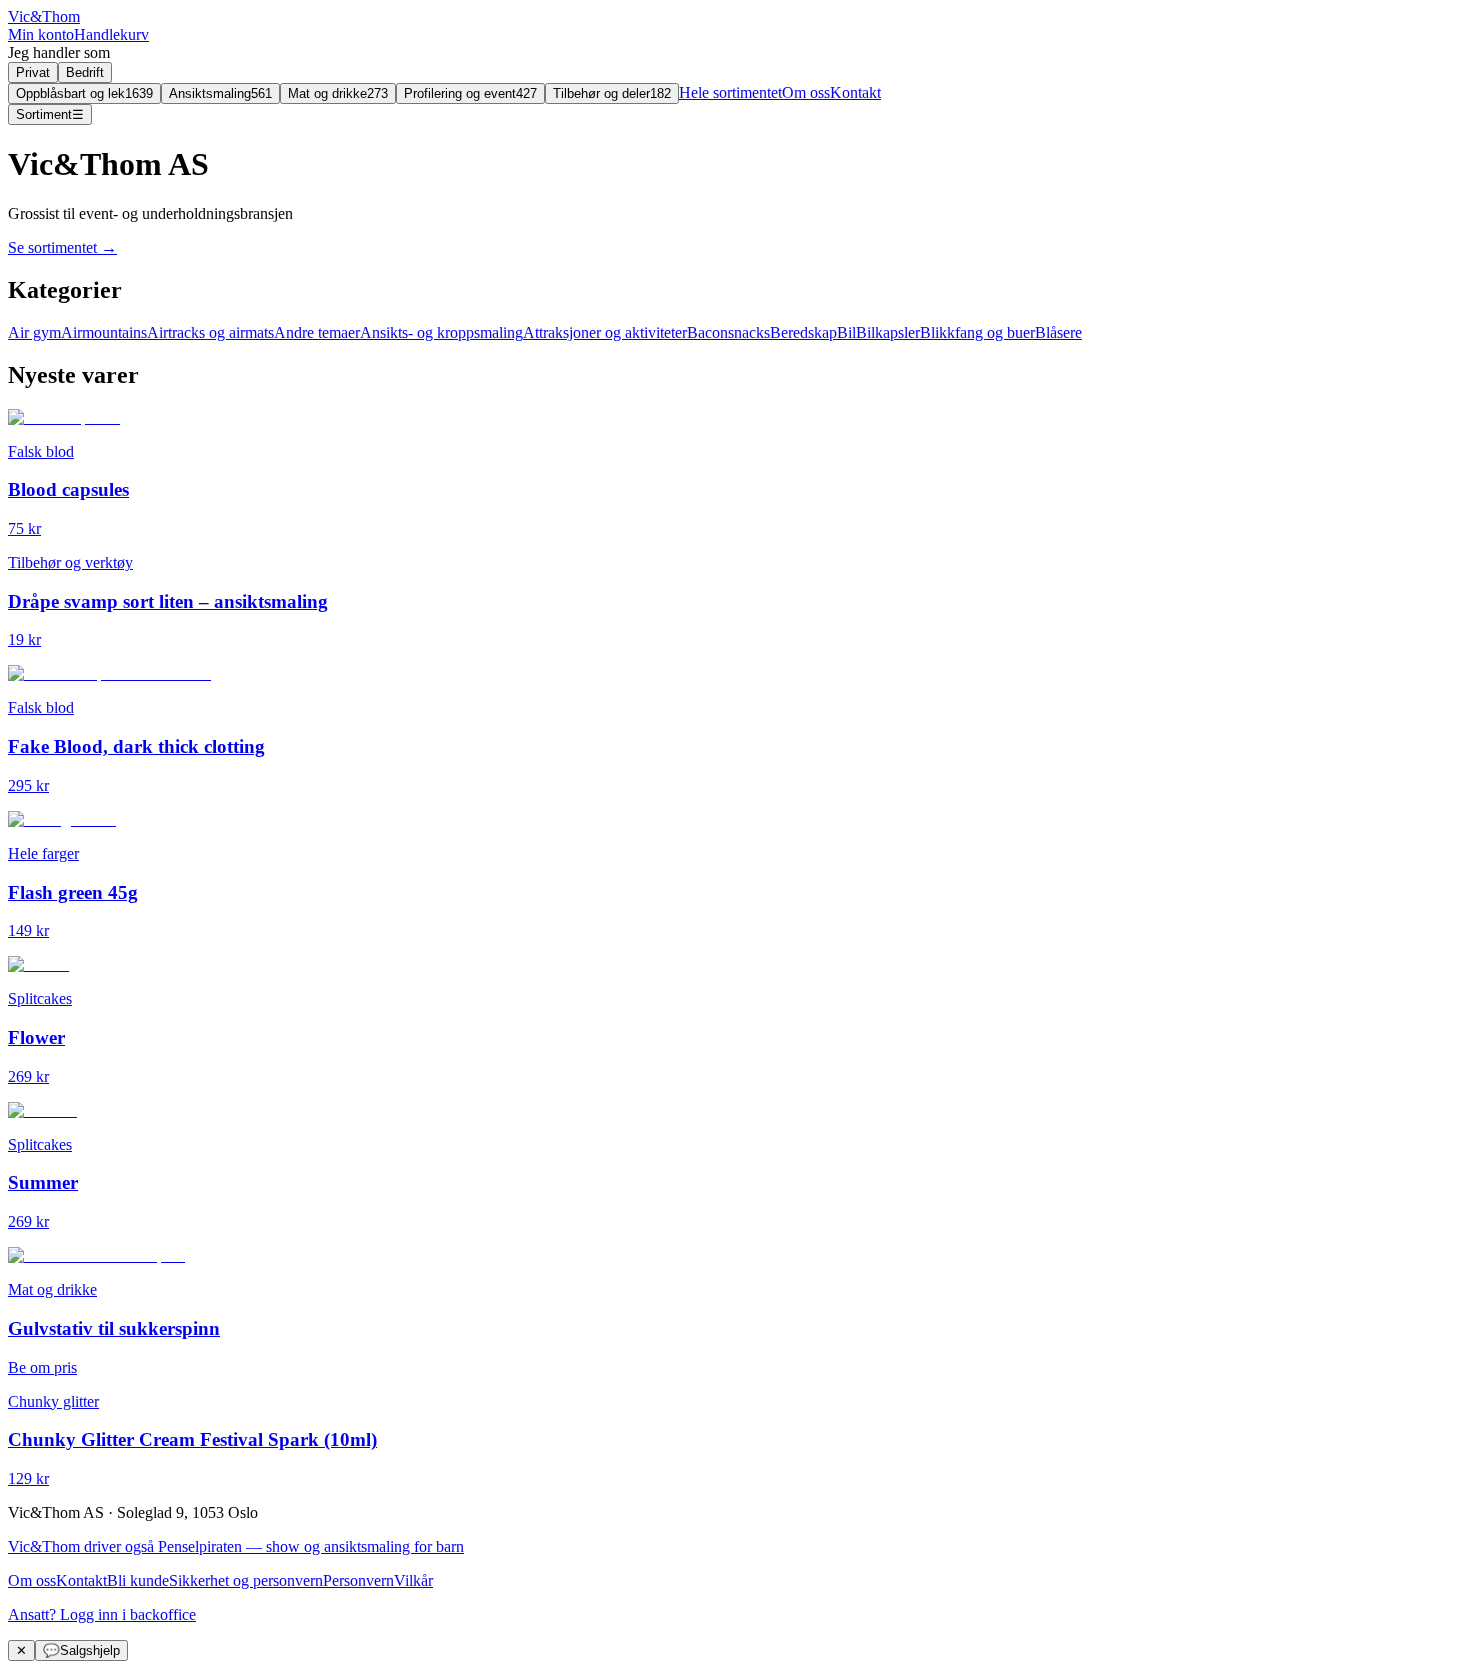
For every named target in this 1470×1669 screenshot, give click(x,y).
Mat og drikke (338, 93)
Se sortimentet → (62, 247)
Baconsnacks (728, 332)
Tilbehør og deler (612, 93)
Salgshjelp (81, 1650)
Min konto (41, 34)
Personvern (358, 1580)
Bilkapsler (888, 332)
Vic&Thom (44, 16)
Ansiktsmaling (220, 93)
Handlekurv (111, 34)
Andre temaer (317, 332)
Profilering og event (470, 93)
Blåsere (1058, 332)
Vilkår (413, 1580)
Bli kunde (138, 1580)
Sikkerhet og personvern (246, 1580)
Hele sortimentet (730, 92)
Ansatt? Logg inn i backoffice (102, 1614)
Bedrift (85, 72)
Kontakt (855, 92)
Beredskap (803, 332)
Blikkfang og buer (977, 332)
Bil (846, 332)
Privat (33, 72)
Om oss (806, 92)
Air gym (34, 332)
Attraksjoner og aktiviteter (605, 332)
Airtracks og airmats (210, 332)
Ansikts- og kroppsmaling (441, 332)
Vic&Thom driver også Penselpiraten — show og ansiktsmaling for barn (236, 1546)
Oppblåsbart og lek (84, 93)
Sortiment (50, 114)
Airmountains (104, 332)
